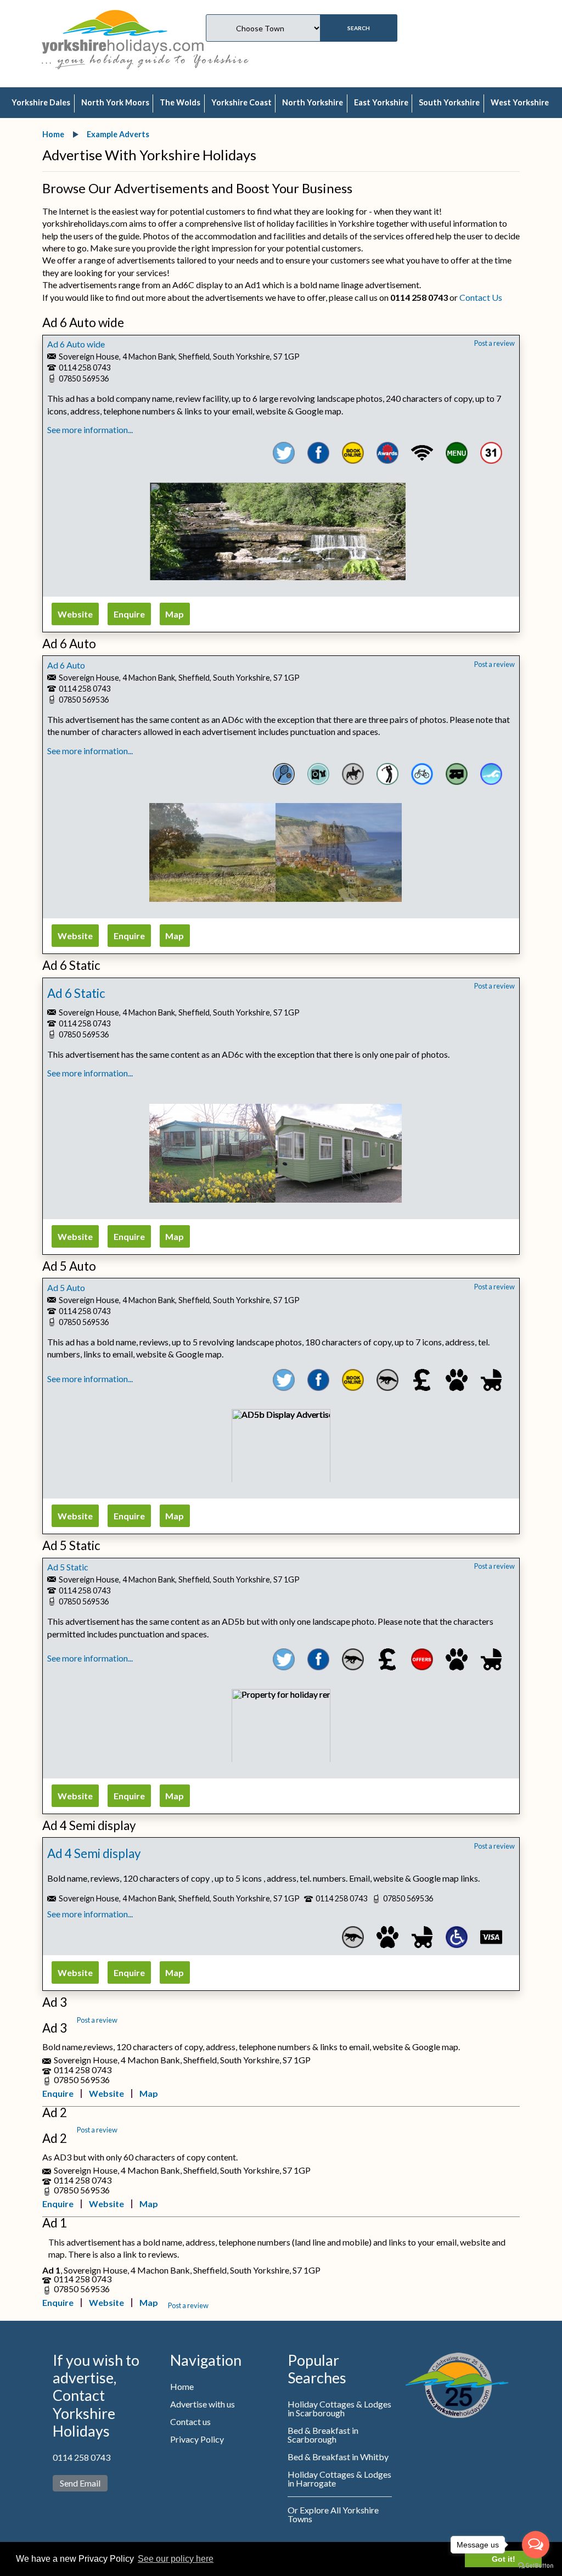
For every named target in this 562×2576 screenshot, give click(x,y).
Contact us (190, 2421)
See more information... (90, 430)
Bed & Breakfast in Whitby (338, 2457)
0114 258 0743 (82, 2457)
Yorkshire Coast (241, 102)
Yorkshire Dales (41, 102)
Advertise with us (203, 2404)
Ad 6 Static (76, 993)
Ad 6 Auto (66, 665)
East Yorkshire (381, 102)
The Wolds (180, 102)
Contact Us (481, 297)
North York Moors (115, 102)
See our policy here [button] (176, 2559)
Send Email (80, 2483)
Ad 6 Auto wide (76, 344)
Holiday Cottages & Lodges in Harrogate (339, 2479)
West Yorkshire (520, 102)
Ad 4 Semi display (94, 1853)
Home (182, 2386)
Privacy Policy (197, 2439)
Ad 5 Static (68, 1567)
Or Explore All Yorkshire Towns (333, 2514)
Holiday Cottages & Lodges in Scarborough (339, 2408)
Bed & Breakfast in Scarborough (323, 2435)
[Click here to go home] (123, 30)
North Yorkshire (313, 102)
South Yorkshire (449, 102)
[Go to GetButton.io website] (536, 2565)
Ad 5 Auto (66, 1287)
